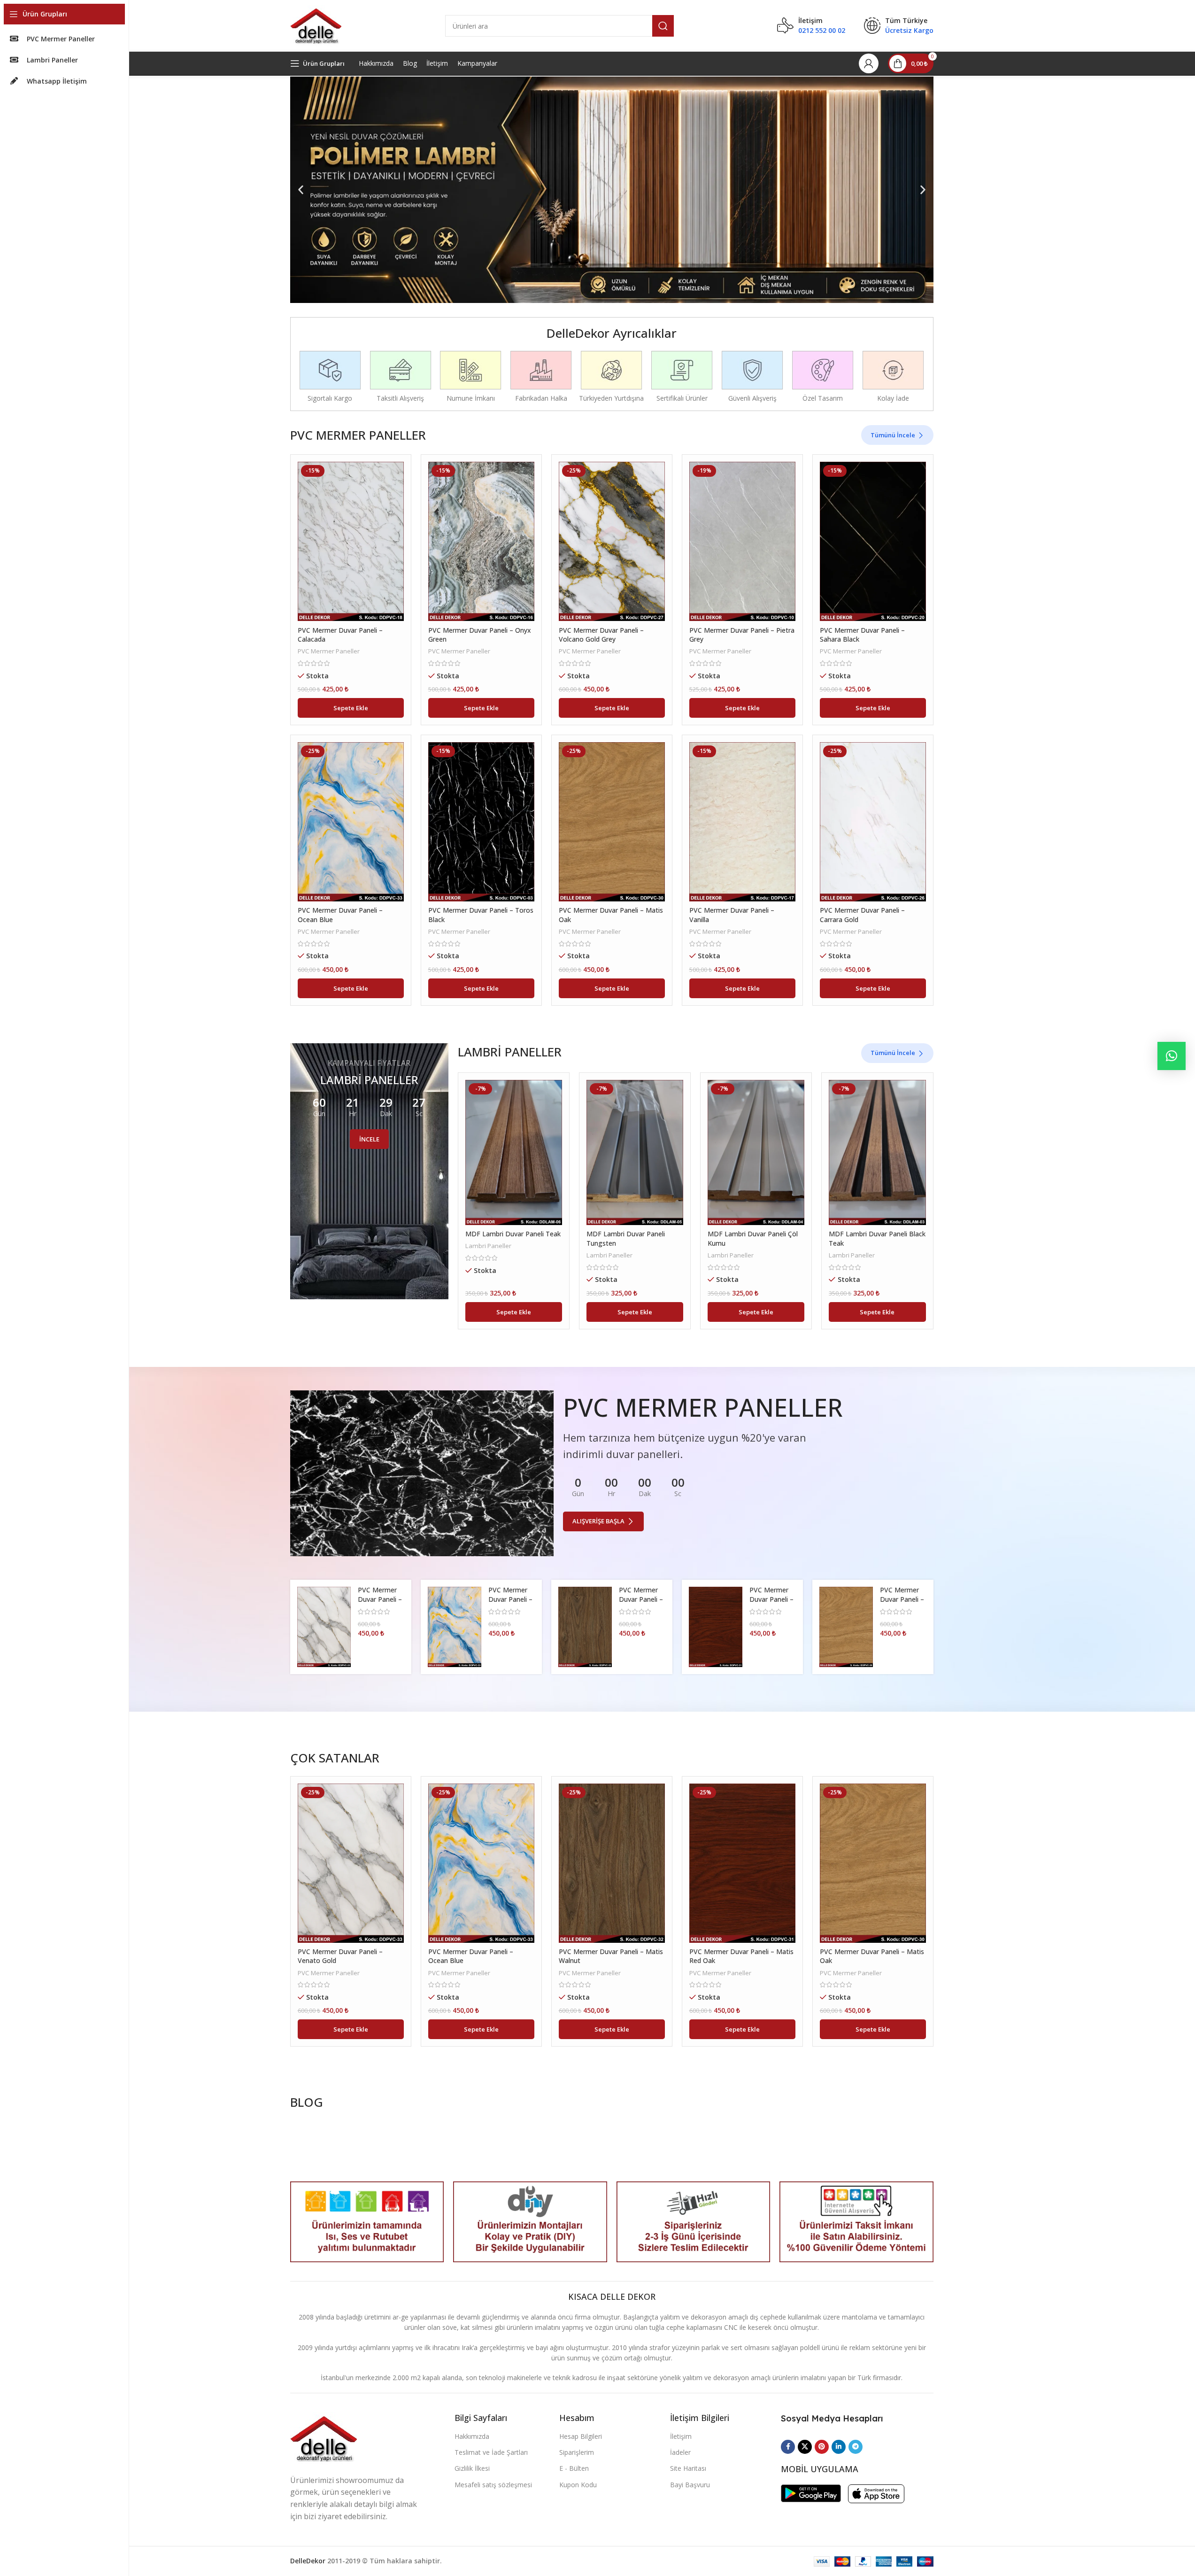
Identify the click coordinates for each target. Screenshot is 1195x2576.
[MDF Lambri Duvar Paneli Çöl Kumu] (756, 1152)
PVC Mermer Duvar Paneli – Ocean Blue (510, 1599)
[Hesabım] (869, 63)
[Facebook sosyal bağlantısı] (788, 2447)
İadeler (680, 2452)
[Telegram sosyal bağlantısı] (856, 2447)
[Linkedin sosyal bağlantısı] (839, 2447)
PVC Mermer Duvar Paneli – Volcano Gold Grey (601, 635)
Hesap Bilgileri (581, 2436)
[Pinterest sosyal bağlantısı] (822, 2447)
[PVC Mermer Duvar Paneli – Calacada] (351, 541)
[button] (301, 190)
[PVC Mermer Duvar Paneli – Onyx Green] (481, 541)
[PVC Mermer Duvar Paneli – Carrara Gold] (873, 822)
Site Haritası (688, 2468)
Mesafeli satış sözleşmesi (493, 2485)
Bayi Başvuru (690, 2485)
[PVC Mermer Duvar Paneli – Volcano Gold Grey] (612, 541)
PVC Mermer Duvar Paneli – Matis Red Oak (772, 1599)
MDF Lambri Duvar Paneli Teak (513, 1234)
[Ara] (663, 26)
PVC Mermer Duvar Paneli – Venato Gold (380, 1599)
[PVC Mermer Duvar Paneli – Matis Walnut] (585, 1627)
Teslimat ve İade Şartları (491, 2452)
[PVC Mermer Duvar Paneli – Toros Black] (481, 822)
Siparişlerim (577, 2452)
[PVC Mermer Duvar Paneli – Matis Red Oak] (716, 1627)
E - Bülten (574, 2468)
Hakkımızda (376, 63)
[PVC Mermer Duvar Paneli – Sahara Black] (873, 541)
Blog (410, 63)
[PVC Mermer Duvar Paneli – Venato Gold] (324, 1627)
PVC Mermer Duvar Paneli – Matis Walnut (641, 1599)
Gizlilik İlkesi (472, 2468)
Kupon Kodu (578, 2485)
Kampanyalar (477, 63)
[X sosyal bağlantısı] (805, 2447)
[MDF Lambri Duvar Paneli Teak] (514, 1152)
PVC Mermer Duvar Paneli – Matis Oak (902, 1599)
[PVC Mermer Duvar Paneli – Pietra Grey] (742, 541)
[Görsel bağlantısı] (324, 2438)
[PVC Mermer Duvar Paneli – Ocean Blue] (351, 822)
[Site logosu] (316, 25)
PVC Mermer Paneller (329, 651)
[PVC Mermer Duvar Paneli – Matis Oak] (612, 822)
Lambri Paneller (488, 1246)
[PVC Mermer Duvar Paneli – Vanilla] (742, 822)
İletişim (437, 63)
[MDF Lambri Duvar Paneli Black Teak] (877, 1152)
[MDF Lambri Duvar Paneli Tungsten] (635, 1152)
